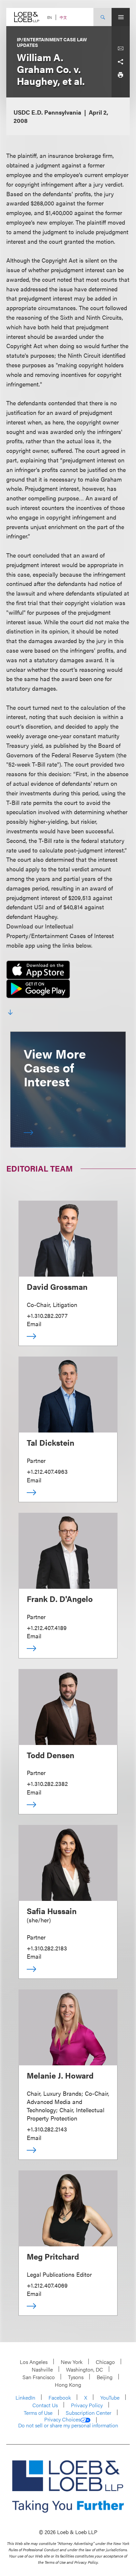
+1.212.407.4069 (47, 2285)
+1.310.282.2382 (47, 1783)
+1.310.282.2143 (47, 2129)
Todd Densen (51, 1755)
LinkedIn (25, 2397)
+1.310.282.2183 (47, 1948)
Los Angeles (34, 2362)
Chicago (105, 2362)
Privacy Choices (62, 2419)
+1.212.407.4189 (47, 1628)
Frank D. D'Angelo (60, 1599)
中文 (63, 17)
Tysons (76, 2377)
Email (34, 1324)
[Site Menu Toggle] (121, 17)
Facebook (60, 2397)
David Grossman (57, 1287)
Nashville (42, 2369)
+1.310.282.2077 (47, 1315)
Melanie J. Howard (60, 2075)
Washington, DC (85, 2369)
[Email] (120, 49)
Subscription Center (88, 2413)
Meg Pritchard (53, 2256)
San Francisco (39, 2377)
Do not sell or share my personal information (68, 2425)
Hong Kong (68, 2385)
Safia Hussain (52, 1911)
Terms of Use (38, 2413)
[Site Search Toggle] (102, 17)
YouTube (110, 2397)
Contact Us (45, 2405)
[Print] (120, 75)
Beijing (105, 2377)
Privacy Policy (87, 2405)
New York (72, 2362)
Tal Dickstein (51, 1442)
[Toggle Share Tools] (120, 62)
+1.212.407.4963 (47, 1471)
